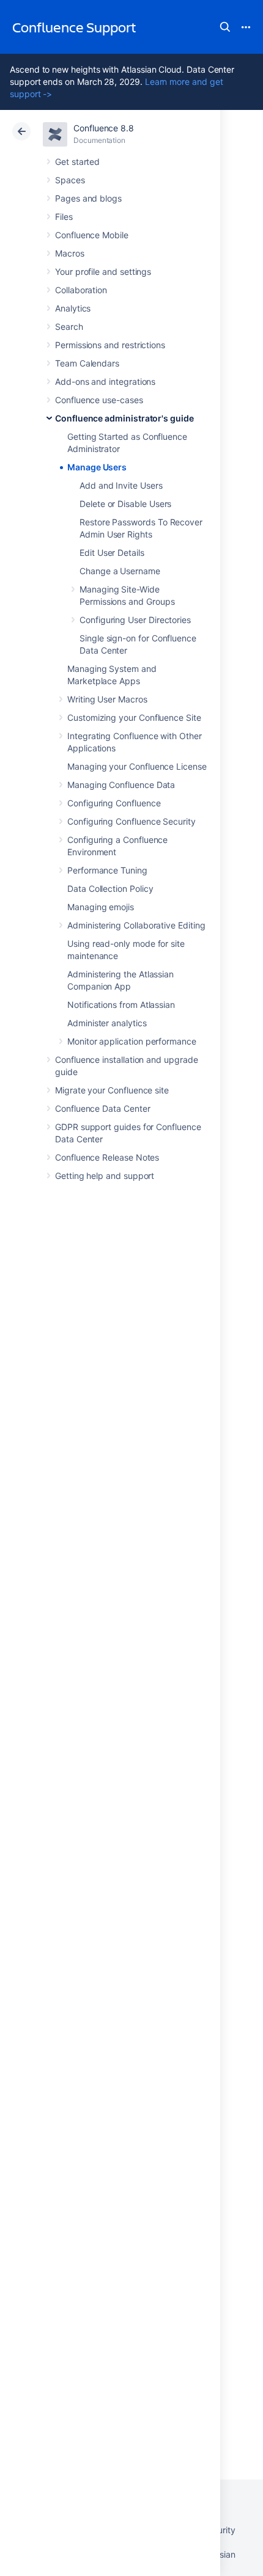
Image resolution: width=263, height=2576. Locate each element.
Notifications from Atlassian (121, 1005)
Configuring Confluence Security (131, 821)
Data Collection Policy (110, 888)
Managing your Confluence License (137, 766)
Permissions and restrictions (110, 345)
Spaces (70, 180)
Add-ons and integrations (105, 381)
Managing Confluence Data (121, 785)
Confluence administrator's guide (124, 418)
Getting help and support (105, 1176)
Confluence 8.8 (104, 128)
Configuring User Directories (135, 620)
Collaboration (81, 290)
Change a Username (120, 571)
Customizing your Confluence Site (134, 717)
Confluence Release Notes (107, 1157)
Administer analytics (107, 1023)
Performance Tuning (107, 870)
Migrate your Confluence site (112, 1090)
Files (64, 217)
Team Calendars (87, 363)
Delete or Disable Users (125, 504)
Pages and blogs (88, 198)
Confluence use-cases (99, 400)
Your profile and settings (103, 272)
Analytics (73, 308)
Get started (77, 162)
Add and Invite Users (121, 485)
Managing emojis (101, 907)
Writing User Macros (107, 699)
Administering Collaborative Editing (136, 925)
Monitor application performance (132, 1041)
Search (225, 27)
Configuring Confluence (114, 803)
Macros (70, 253)
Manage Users (97, 467)
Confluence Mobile (92, 235)
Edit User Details (112, 553)
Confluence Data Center (102, 1108)
